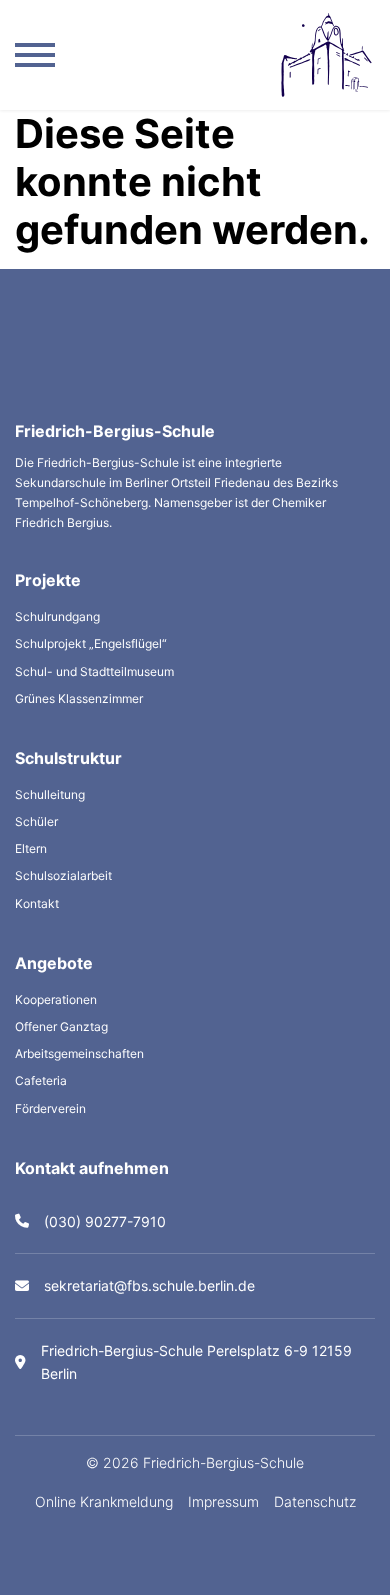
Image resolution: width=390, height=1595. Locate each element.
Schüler (36, 821)
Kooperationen (56, 999)
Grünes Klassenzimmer (79, 698)
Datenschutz (315, 1501)
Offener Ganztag (61, 1026)
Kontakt (37, 903)
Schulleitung (50, 794)
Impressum (223, 1501)
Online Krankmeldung (104, 1501)
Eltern (31, 848)
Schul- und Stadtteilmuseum (94, 671)
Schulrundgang (57, 616)
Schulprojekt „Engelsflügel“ (91, 643)
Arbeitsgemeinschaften (79, 1053)
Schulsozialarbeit (63, 875)
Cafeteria (41, 1080)
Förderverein (50, 1108)
